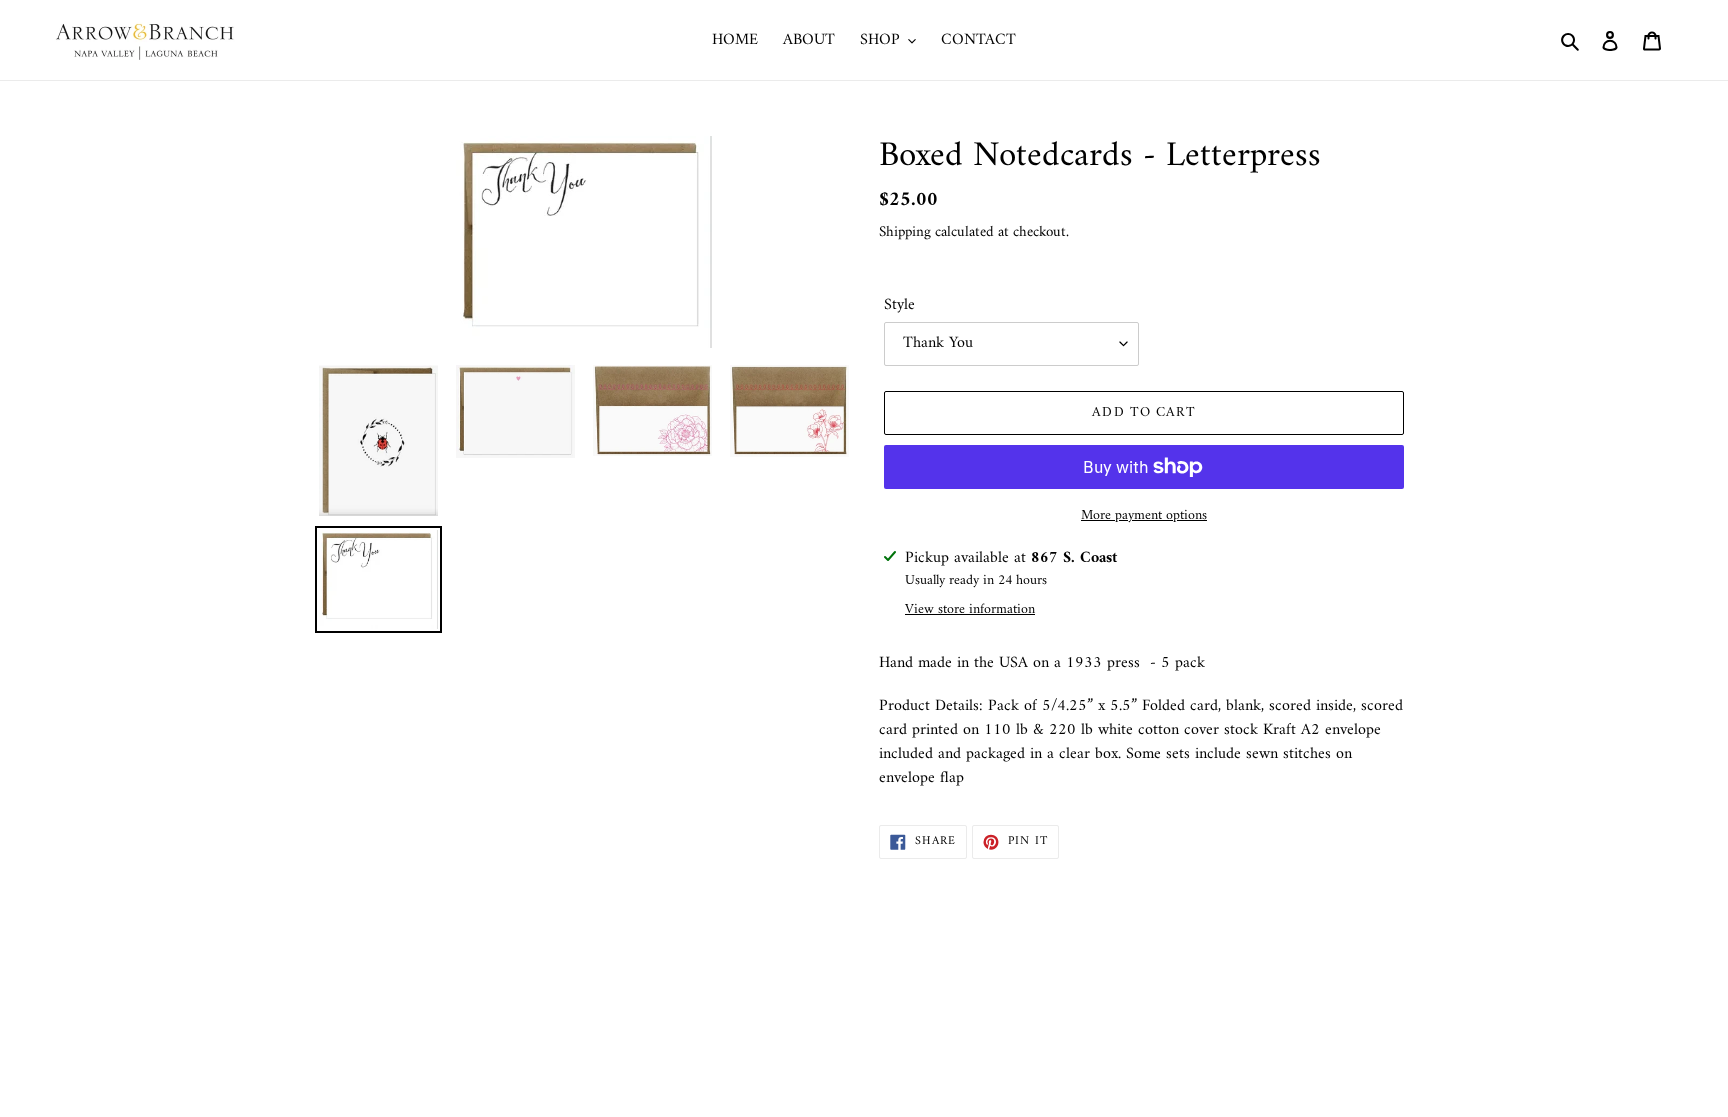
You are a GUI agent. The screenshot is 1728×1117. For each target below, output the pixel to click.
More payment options (1144, 515)
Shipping (905, 232)
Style (899, 305)
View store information (970, 609)
